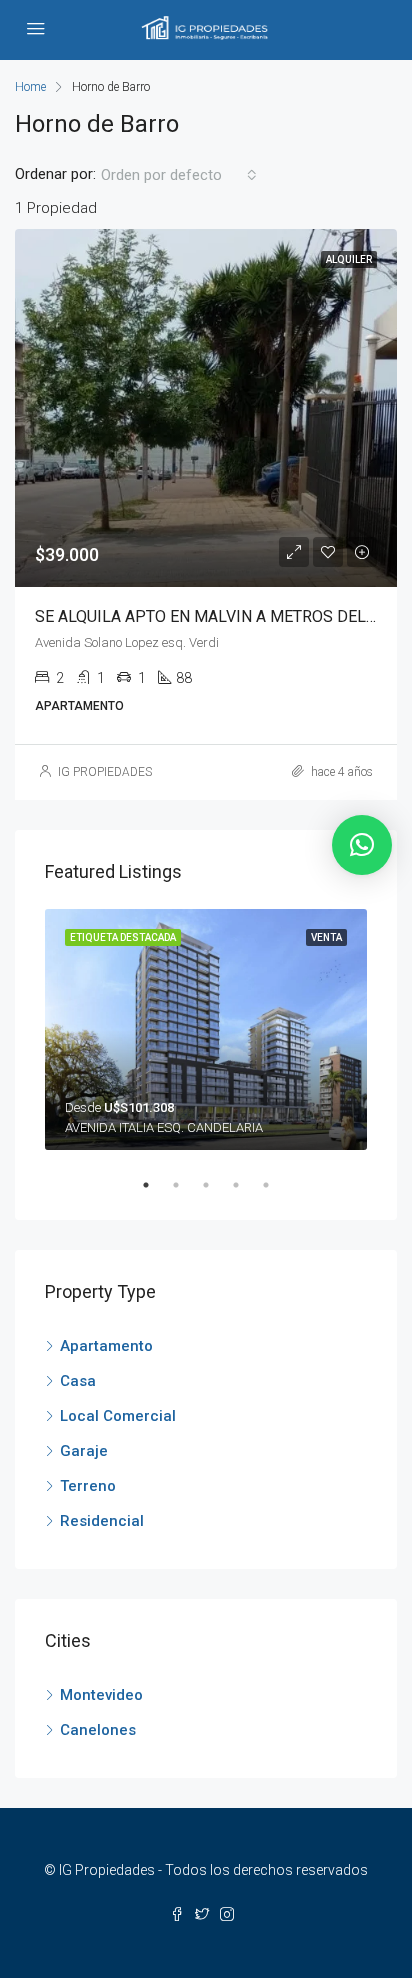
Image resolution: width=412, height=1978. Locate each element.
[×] (362, 845)
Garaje (84, 1451)
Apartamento (106, 1346)
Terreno (88, 1486)
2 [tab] (186, 1185)
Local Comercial (118, 1416)
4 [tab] (246, 1185)
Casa (78, 1381)
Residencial (102, 1521)
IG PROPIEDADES (105, 772)
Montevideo (101, 1695)
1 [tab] (156, 1185)
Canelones (98, 1730)
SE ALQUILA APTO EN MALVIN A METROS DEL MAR (219, 616)
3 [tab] (216, 1185)
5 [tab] (276, 1185)
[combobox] (179, 175)
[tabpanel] (206, 1030)
